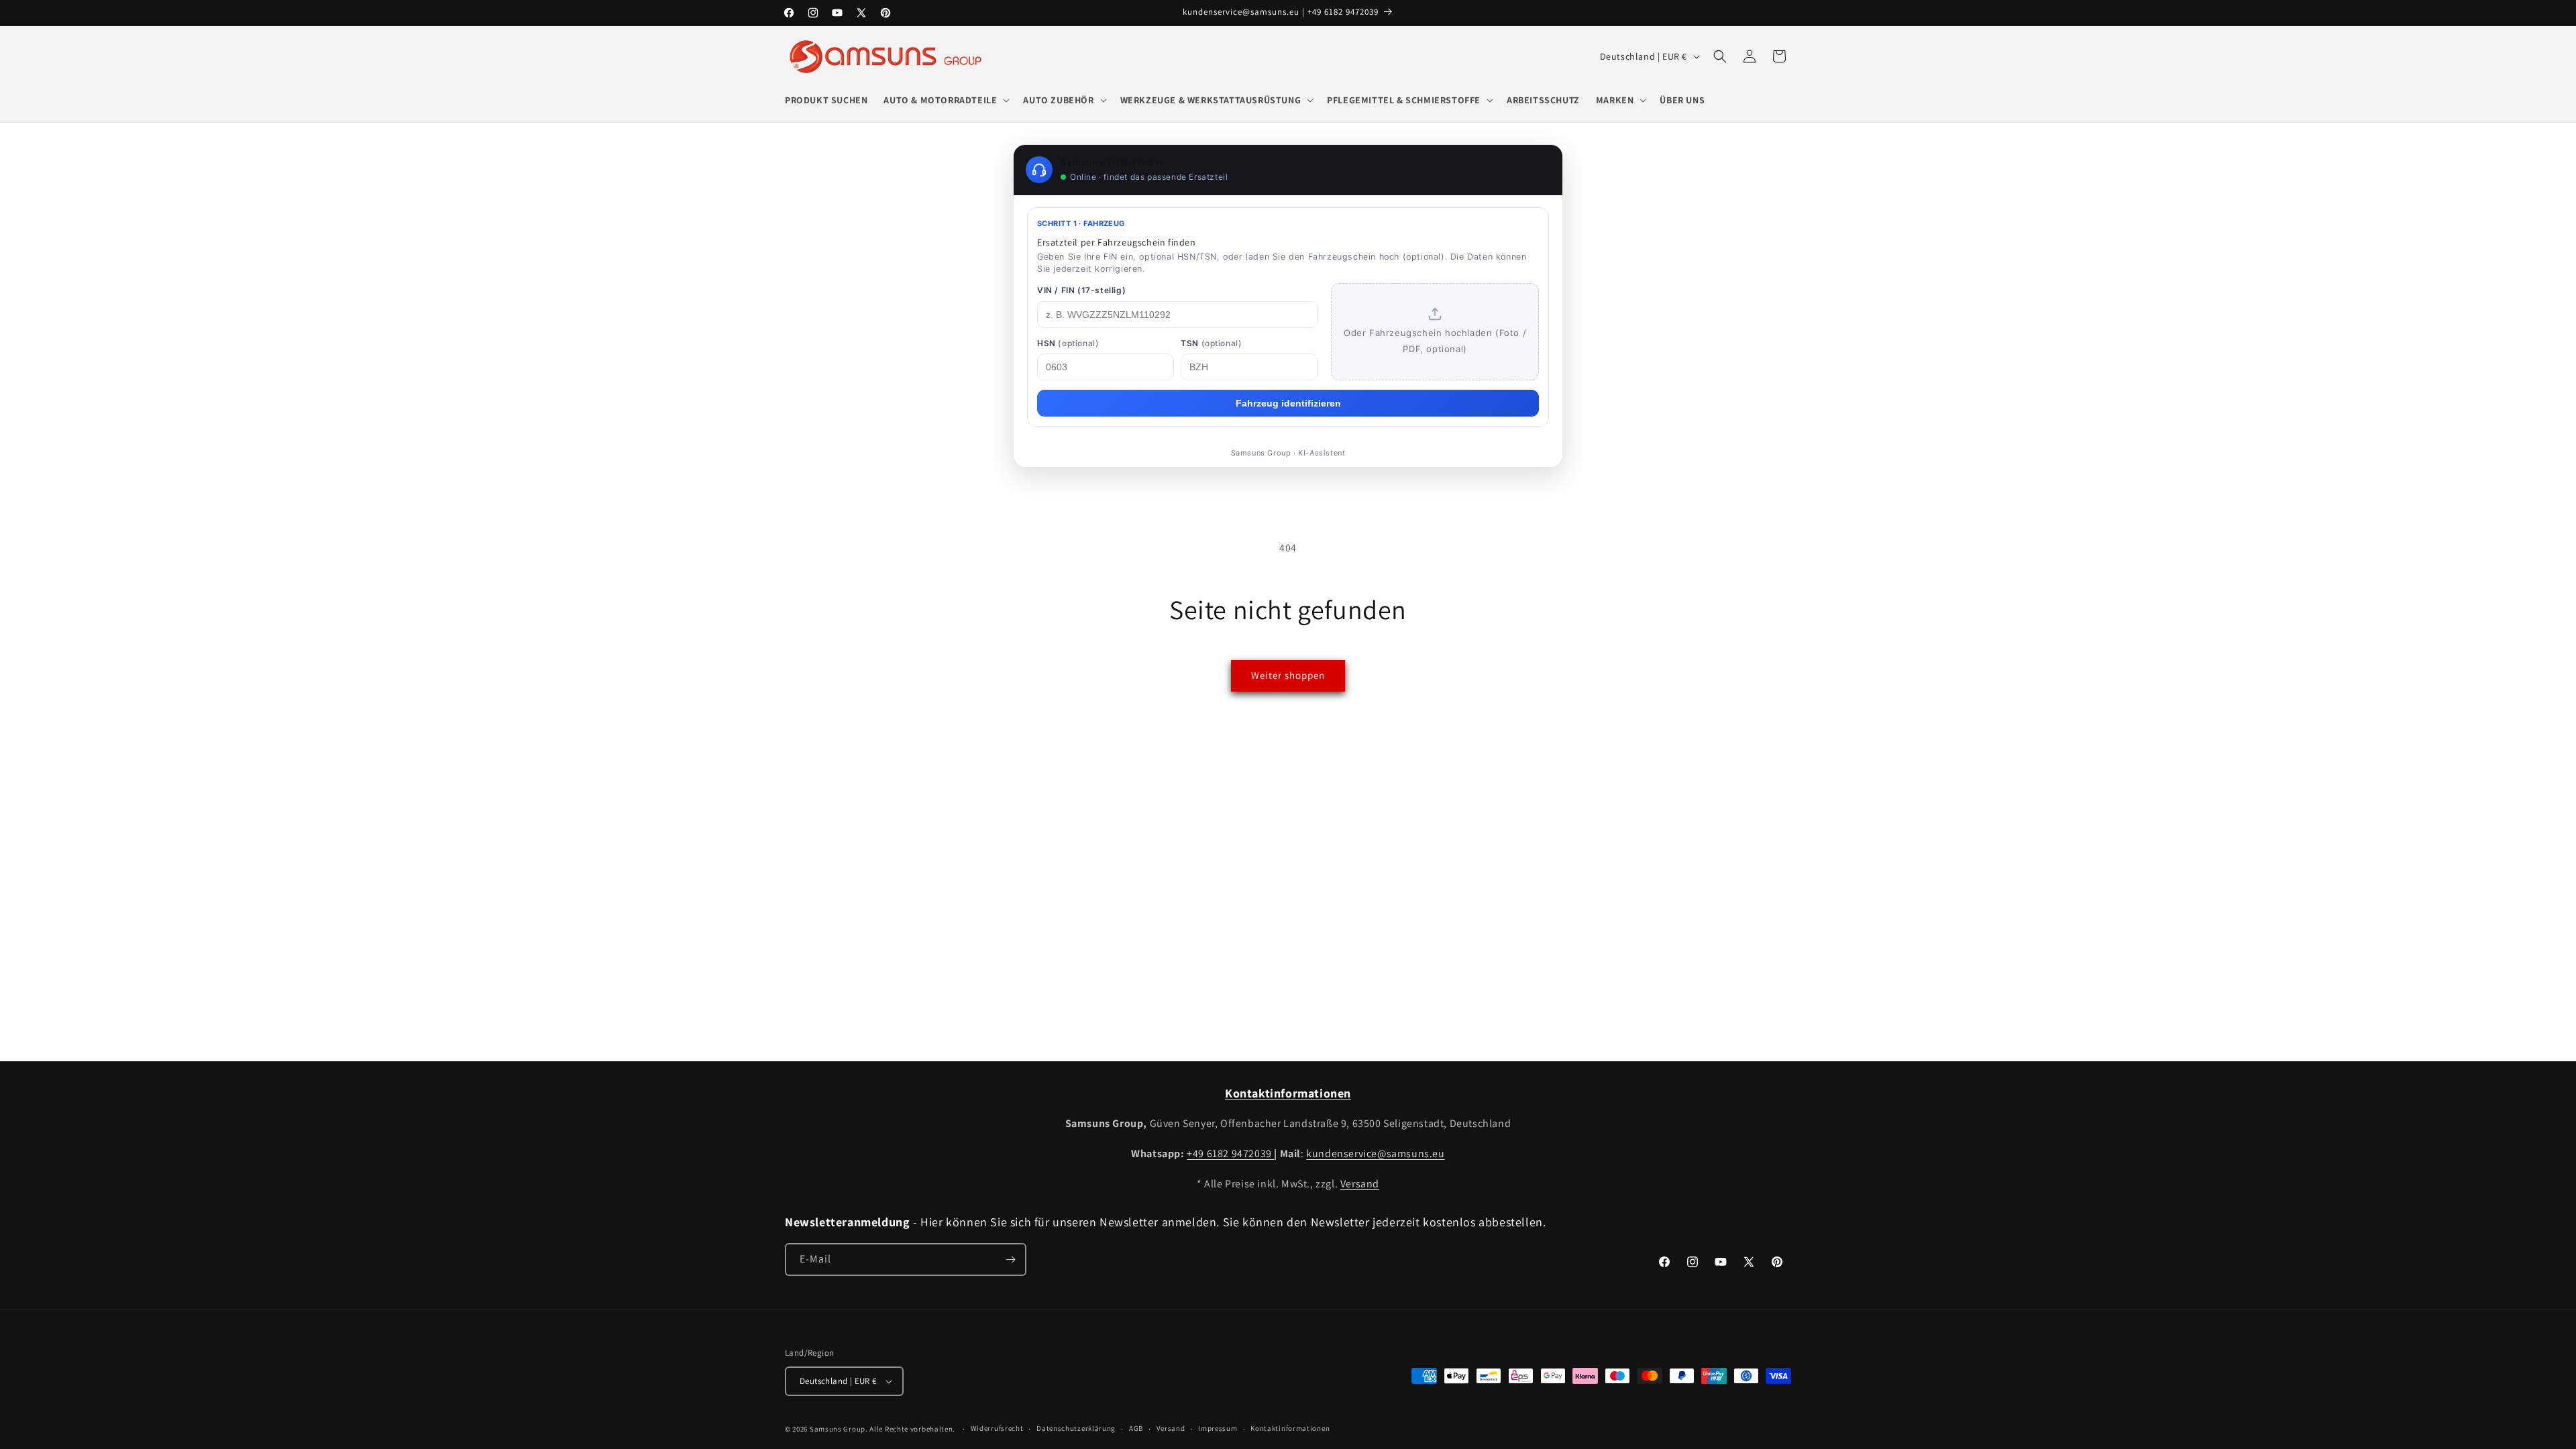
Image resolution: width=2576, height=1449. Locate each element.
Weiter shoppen (1288, 675)
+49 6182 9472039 (1230, 1153)
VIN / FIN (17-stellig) (1081, 290)
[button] (945, 100)
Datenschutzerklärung (1076, 1428)
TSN (1211, 343)
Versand (1360, 1184)
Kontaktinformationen (1290, 1428)
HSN (1068, 343)
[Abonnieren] (1010, 1259)
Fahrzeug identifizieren (1288, 403)
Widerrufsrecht (997, 1428)
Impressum (1218, 1428)
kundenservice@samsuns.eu (1375, 1153)
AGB (1136, 1428)
